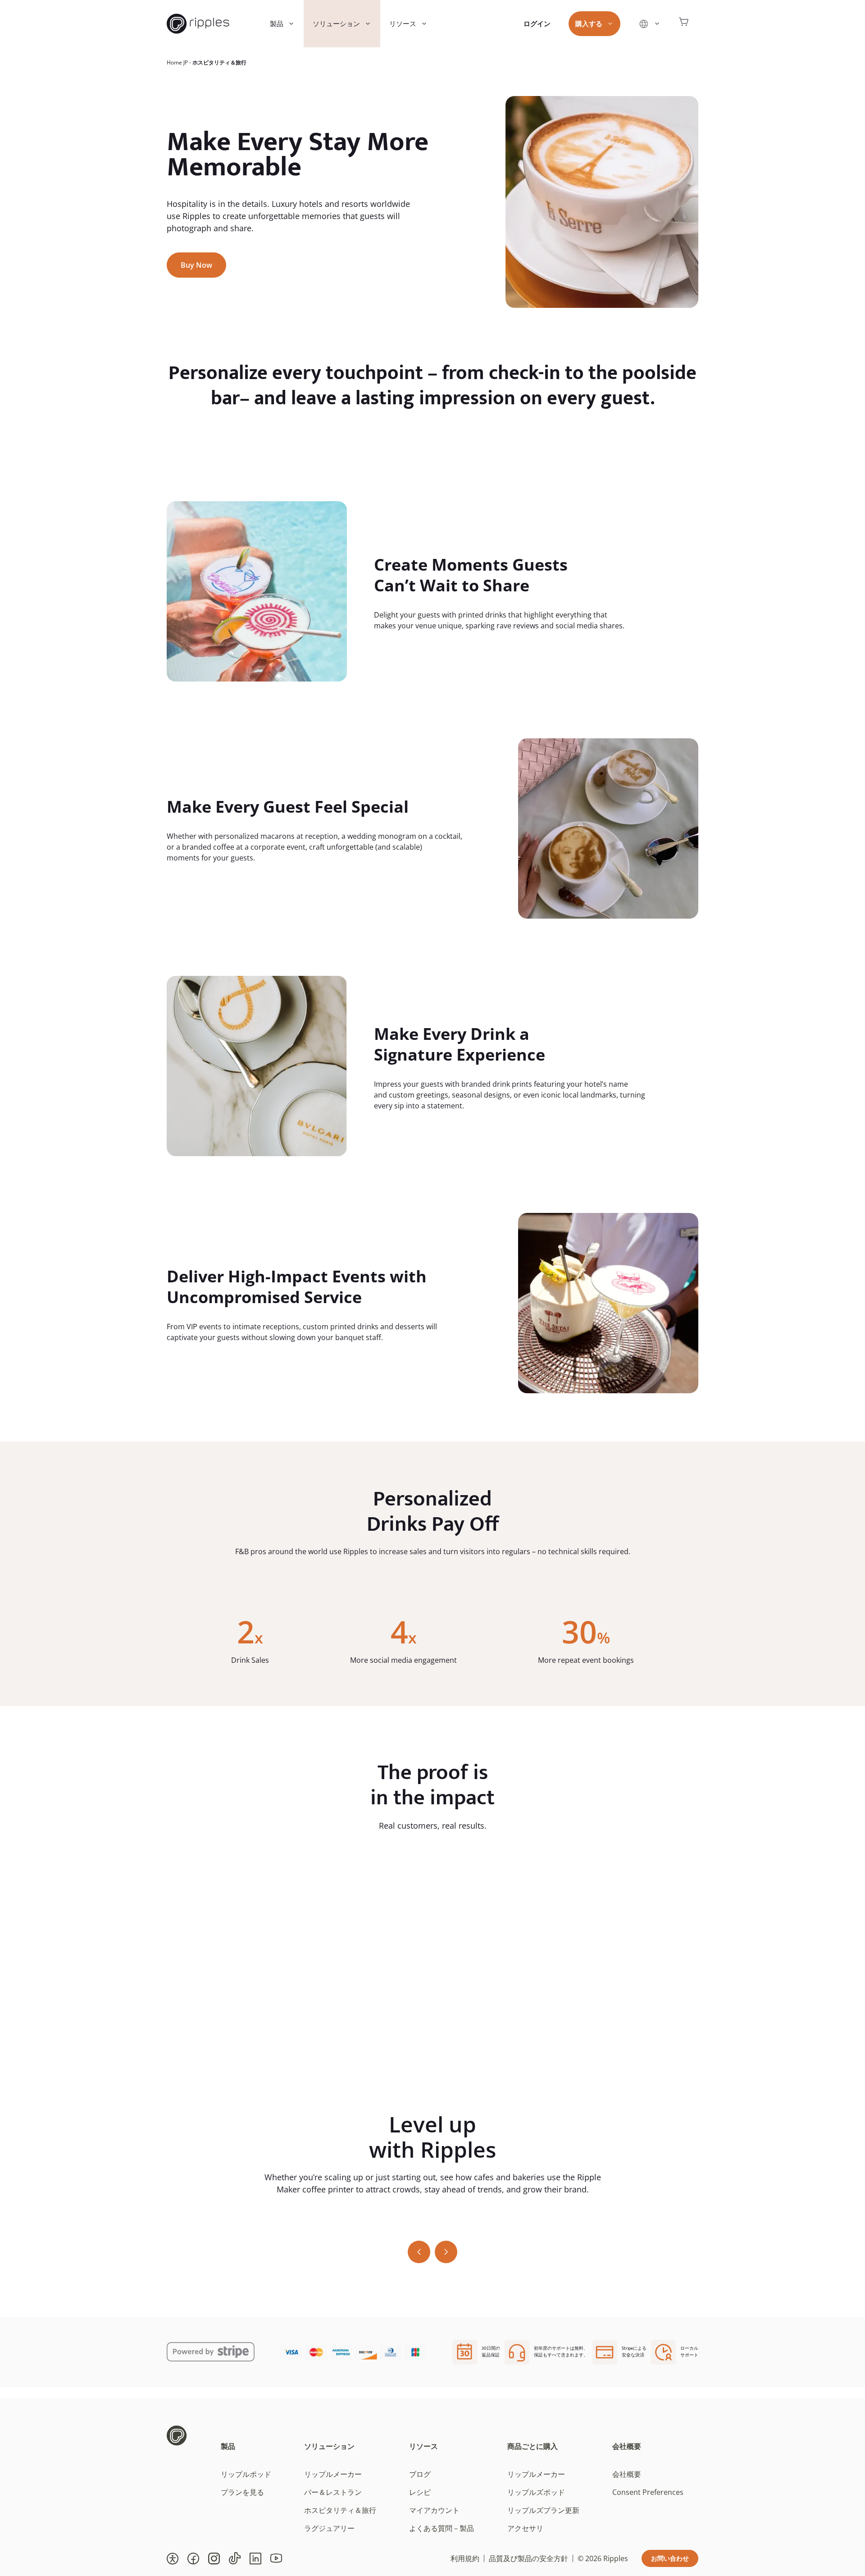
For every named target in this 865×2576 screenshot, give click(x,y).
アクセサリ (525, 2528)
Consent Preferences (648, 2492)
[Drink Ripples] (198, 24)
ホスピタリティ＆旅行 (340, 2510)
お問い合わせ (670, 2558)
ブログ (420, 2474)
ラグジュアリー (329, 2528)
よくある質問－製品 (442, 2528)
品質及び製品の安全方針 (528, 2558)
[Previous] (419, 2252)
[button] (173, 2558)
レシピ (420, 2492)
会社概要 (627, 2446)
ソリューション (336, 23)
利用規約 (465, 2558)
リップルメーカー (333, 2474)
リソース (403, 23)
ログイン (537, 23)
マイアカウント (434, 2510)
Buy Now (196, 265)
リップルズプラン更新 (543, 2510)
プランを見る (242, 2492)
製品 (277, 23)
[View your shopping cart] (684, 24)
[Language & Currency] (649, 24)
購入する (589, 23)
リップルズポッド (536, 2492)
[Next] (446, 2252)
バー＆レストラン (333, 2492)
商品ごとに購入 (533, 2446)
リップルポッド (246, 2474)
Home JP (177, 62)
